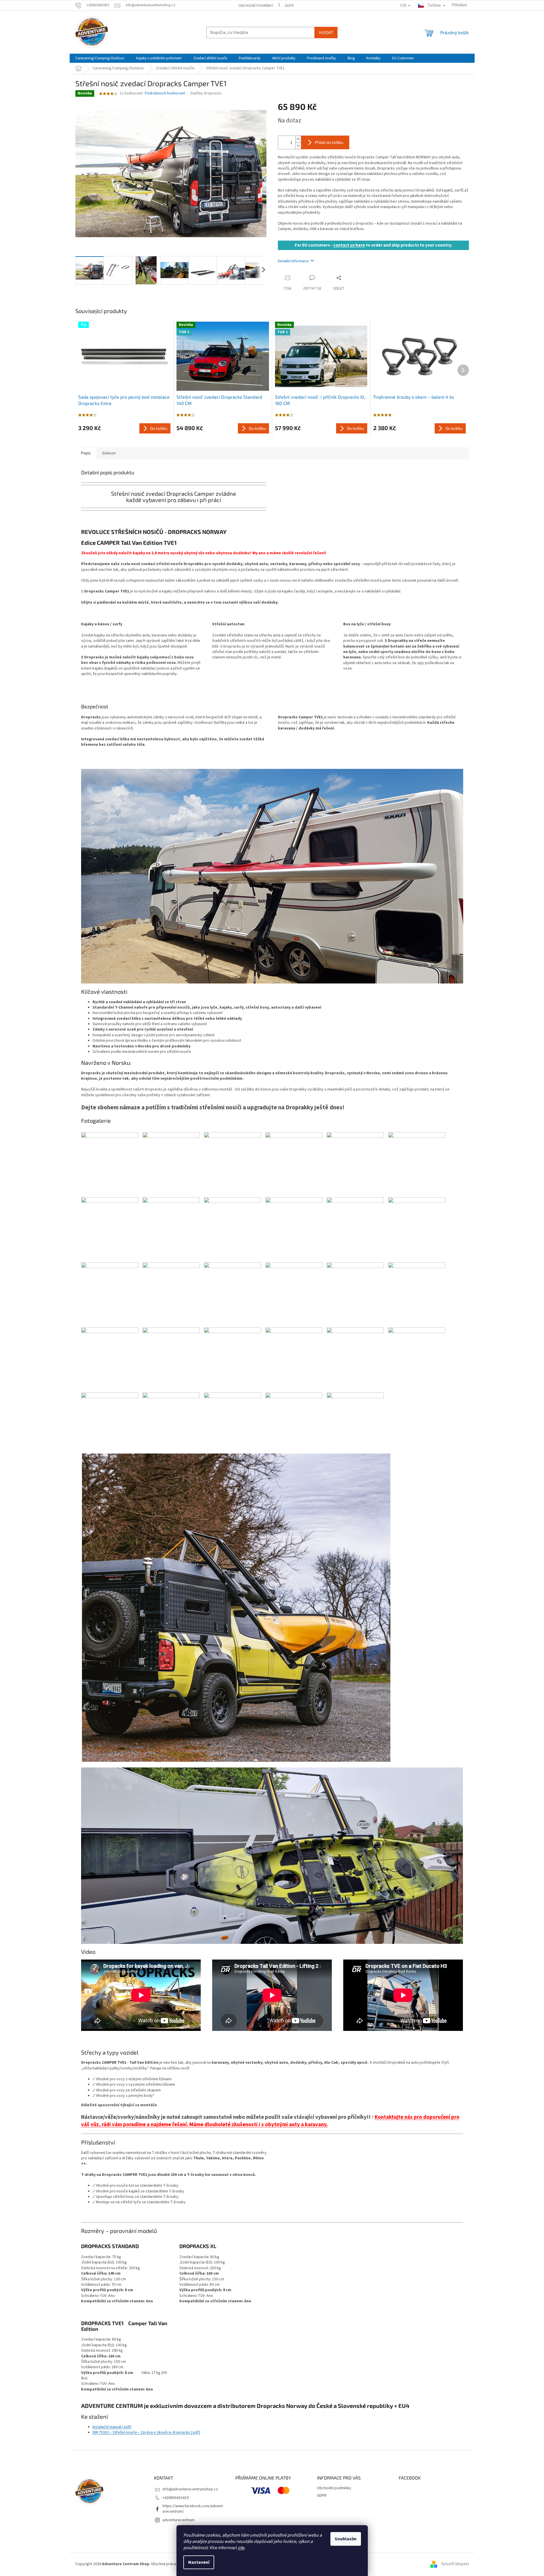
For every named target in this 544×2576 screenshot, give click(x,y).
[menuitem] (100, 58)
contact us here (349, 245)
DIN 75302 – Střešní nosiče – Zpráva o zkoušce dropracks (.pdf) (146, 2432)
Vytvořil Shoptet (455, 2564)
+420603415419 (175, 2498)
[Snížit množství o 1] (298, 146)
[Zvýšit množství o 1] (298, 139)
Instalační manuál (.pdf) (112, 2427)
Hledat (326, 32)
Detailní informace (293, 261)
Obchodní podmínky (256, 6)
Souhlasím (346, 2539)
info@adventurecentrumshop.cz (190, 2489)
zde (241, 2548)
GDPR (289, 6)
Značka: (206, 93)
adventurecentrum (178, 2520)
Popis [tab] (86, 453)
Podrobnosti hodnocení (165, 93)
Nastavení (199, 2562)
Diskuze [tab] (109, 453)
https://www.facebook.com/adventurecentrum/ (193, 2509)
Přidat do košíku (329, 142)
